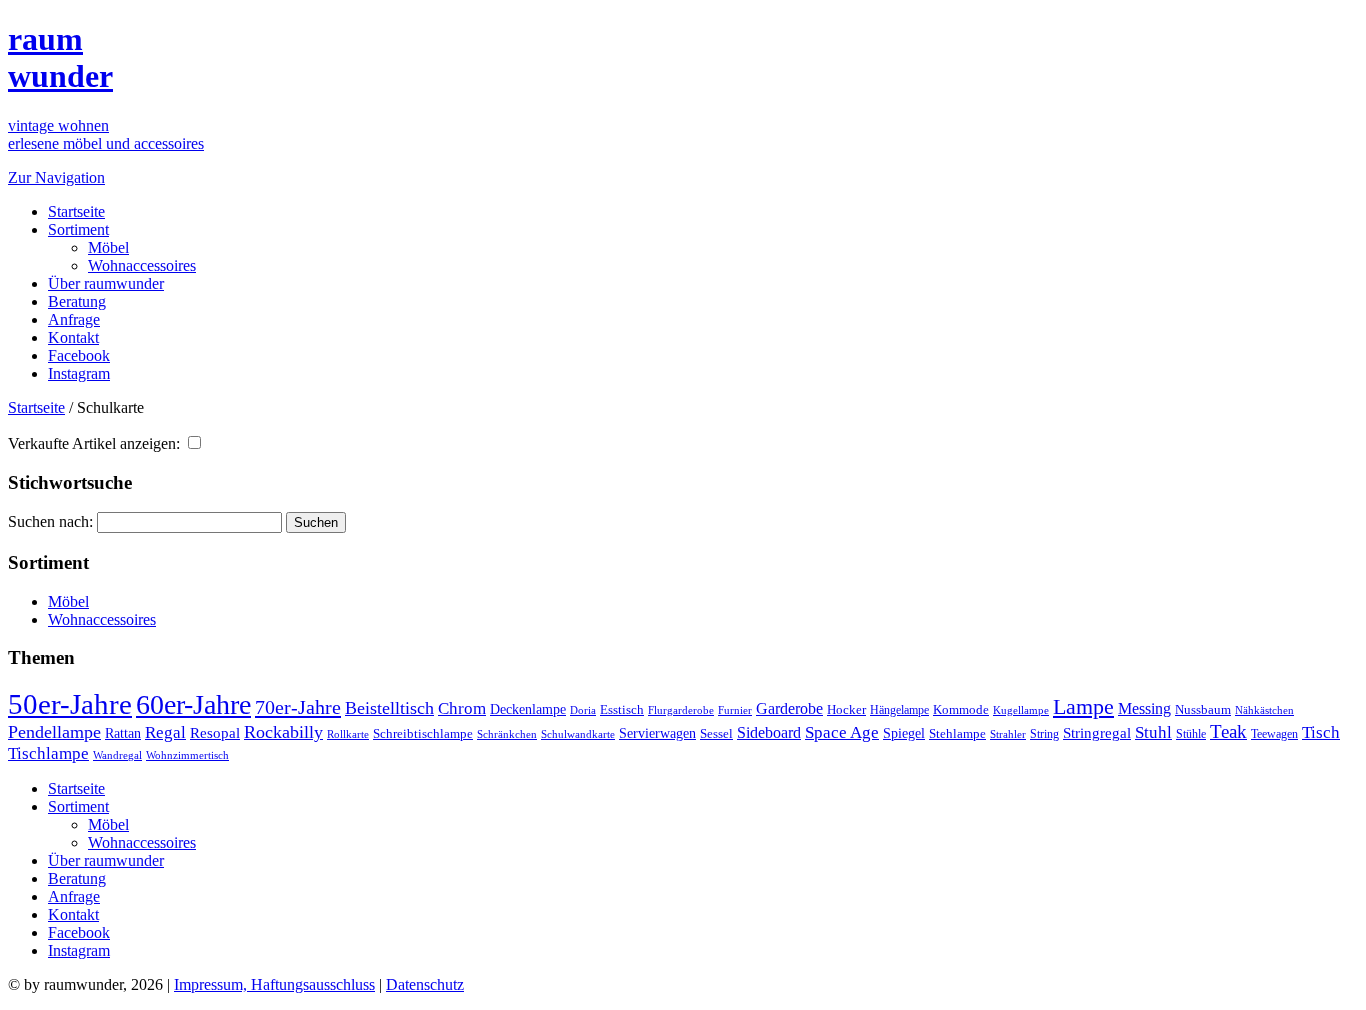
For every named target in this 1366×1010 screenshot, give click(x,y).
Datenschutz (425, 984)
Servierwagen (657, 733)
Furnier (735, 710)
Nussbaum (1203, 710)
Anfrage (74, 319)
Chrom (462, 708)
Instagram (79, 373)
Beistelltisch (389, 708)
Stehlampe (957, 734)
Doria (583, 710)
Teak (1228, 731)
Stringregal (1097, 733)
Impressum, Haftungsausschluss (274, 984)
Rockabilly (283, 732)
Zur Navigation (56, 177)
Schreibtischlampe (423, 733)
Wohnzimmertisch (187, 755)
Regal (165, 732)
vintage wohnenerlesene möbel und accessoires (106, 134)
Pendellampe (54, 732)
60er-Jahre (193, 704)
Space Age (842, 732)
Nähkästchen (1264, 710)
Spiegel (904, 733)
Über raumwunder (106, 283)
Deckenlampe (528, 709)
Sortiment (78, 229)
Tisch (1321, 732)
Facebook (79, 355)
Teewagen (1274, 734)
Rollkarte (348, 734)
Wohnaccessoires (142, 265)
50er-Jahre (70, 704)
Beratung (77, 301)
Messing (1144, 709)
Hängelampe (899, 710)
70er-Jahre (298, 707)
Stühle (1191, 734)
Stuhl (1153, 732)
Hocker (846, 710)
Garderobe (789, 708)
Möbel (108, 247)
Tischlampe (48, 753)
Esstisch (622, 709)
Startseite (76, 211)
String (1044, 734)
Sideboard (769, 732)
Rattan (123, 733)
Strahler (1008, 734)
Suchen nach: (50, 521)
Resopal (215, 733)
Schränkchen (507, 734)
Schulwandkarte (578, 734)
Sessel (716, 733)
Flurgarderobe (681, 710)
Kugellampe (1021, 710)
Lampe (1083, 706)
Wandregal (117, 755)
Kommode (961, 709)
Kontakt (73, 337)
